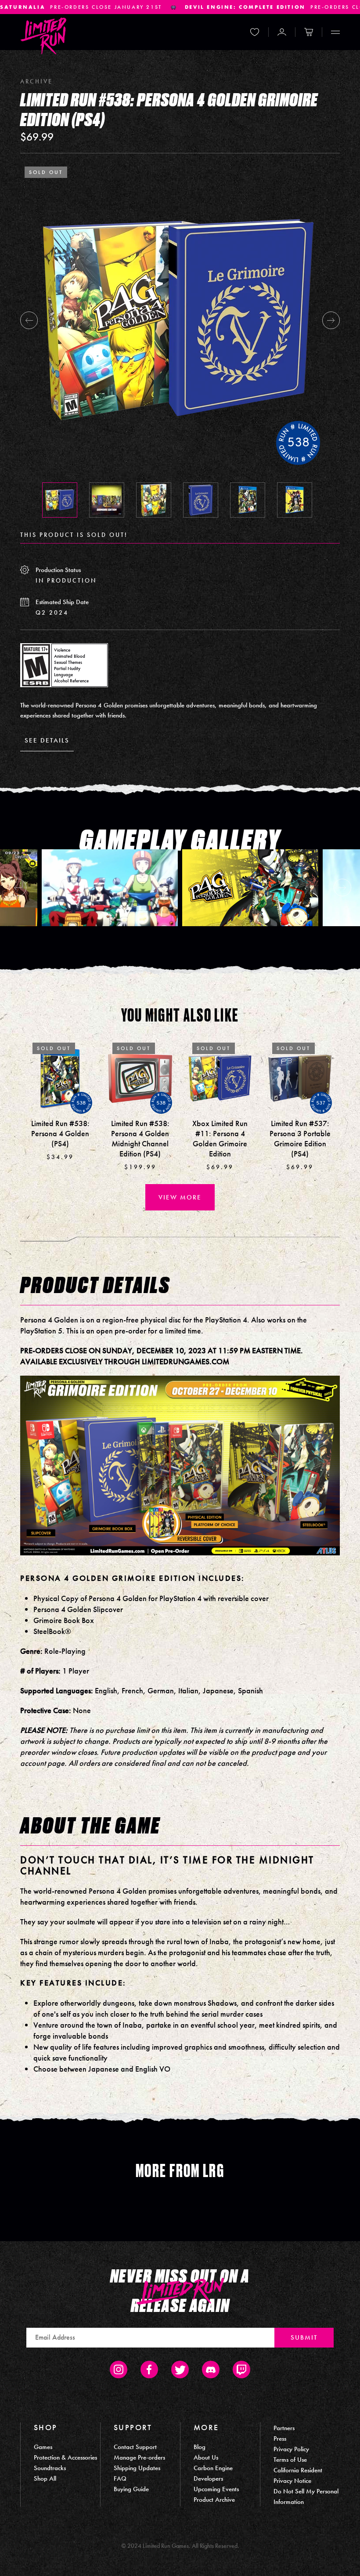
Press (280, 2438)
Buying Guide (131, 2489)
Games (43, 2447)
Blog (200, 2447)
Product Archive (214, 2500)
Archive (36, 81)
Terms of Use (290, 2460)
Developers (208, 2478)
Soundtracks (50, 2468)
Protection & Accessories (65, 2457)
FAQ (120, 2478)
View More (180, 1197)
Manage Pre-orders (139, 2457)
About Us (206, 2457)
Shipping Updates (137, 2468)
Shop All (45, 2478)
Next (331, 320)
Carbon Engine (213, 2468)
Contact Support (135, 2447)
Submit (304, 2337)
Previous (29, 320)
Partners (284, 2428)
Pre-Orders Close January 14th (125, 7)
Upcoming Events (216, 2489)
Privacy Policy (291, 2449)
